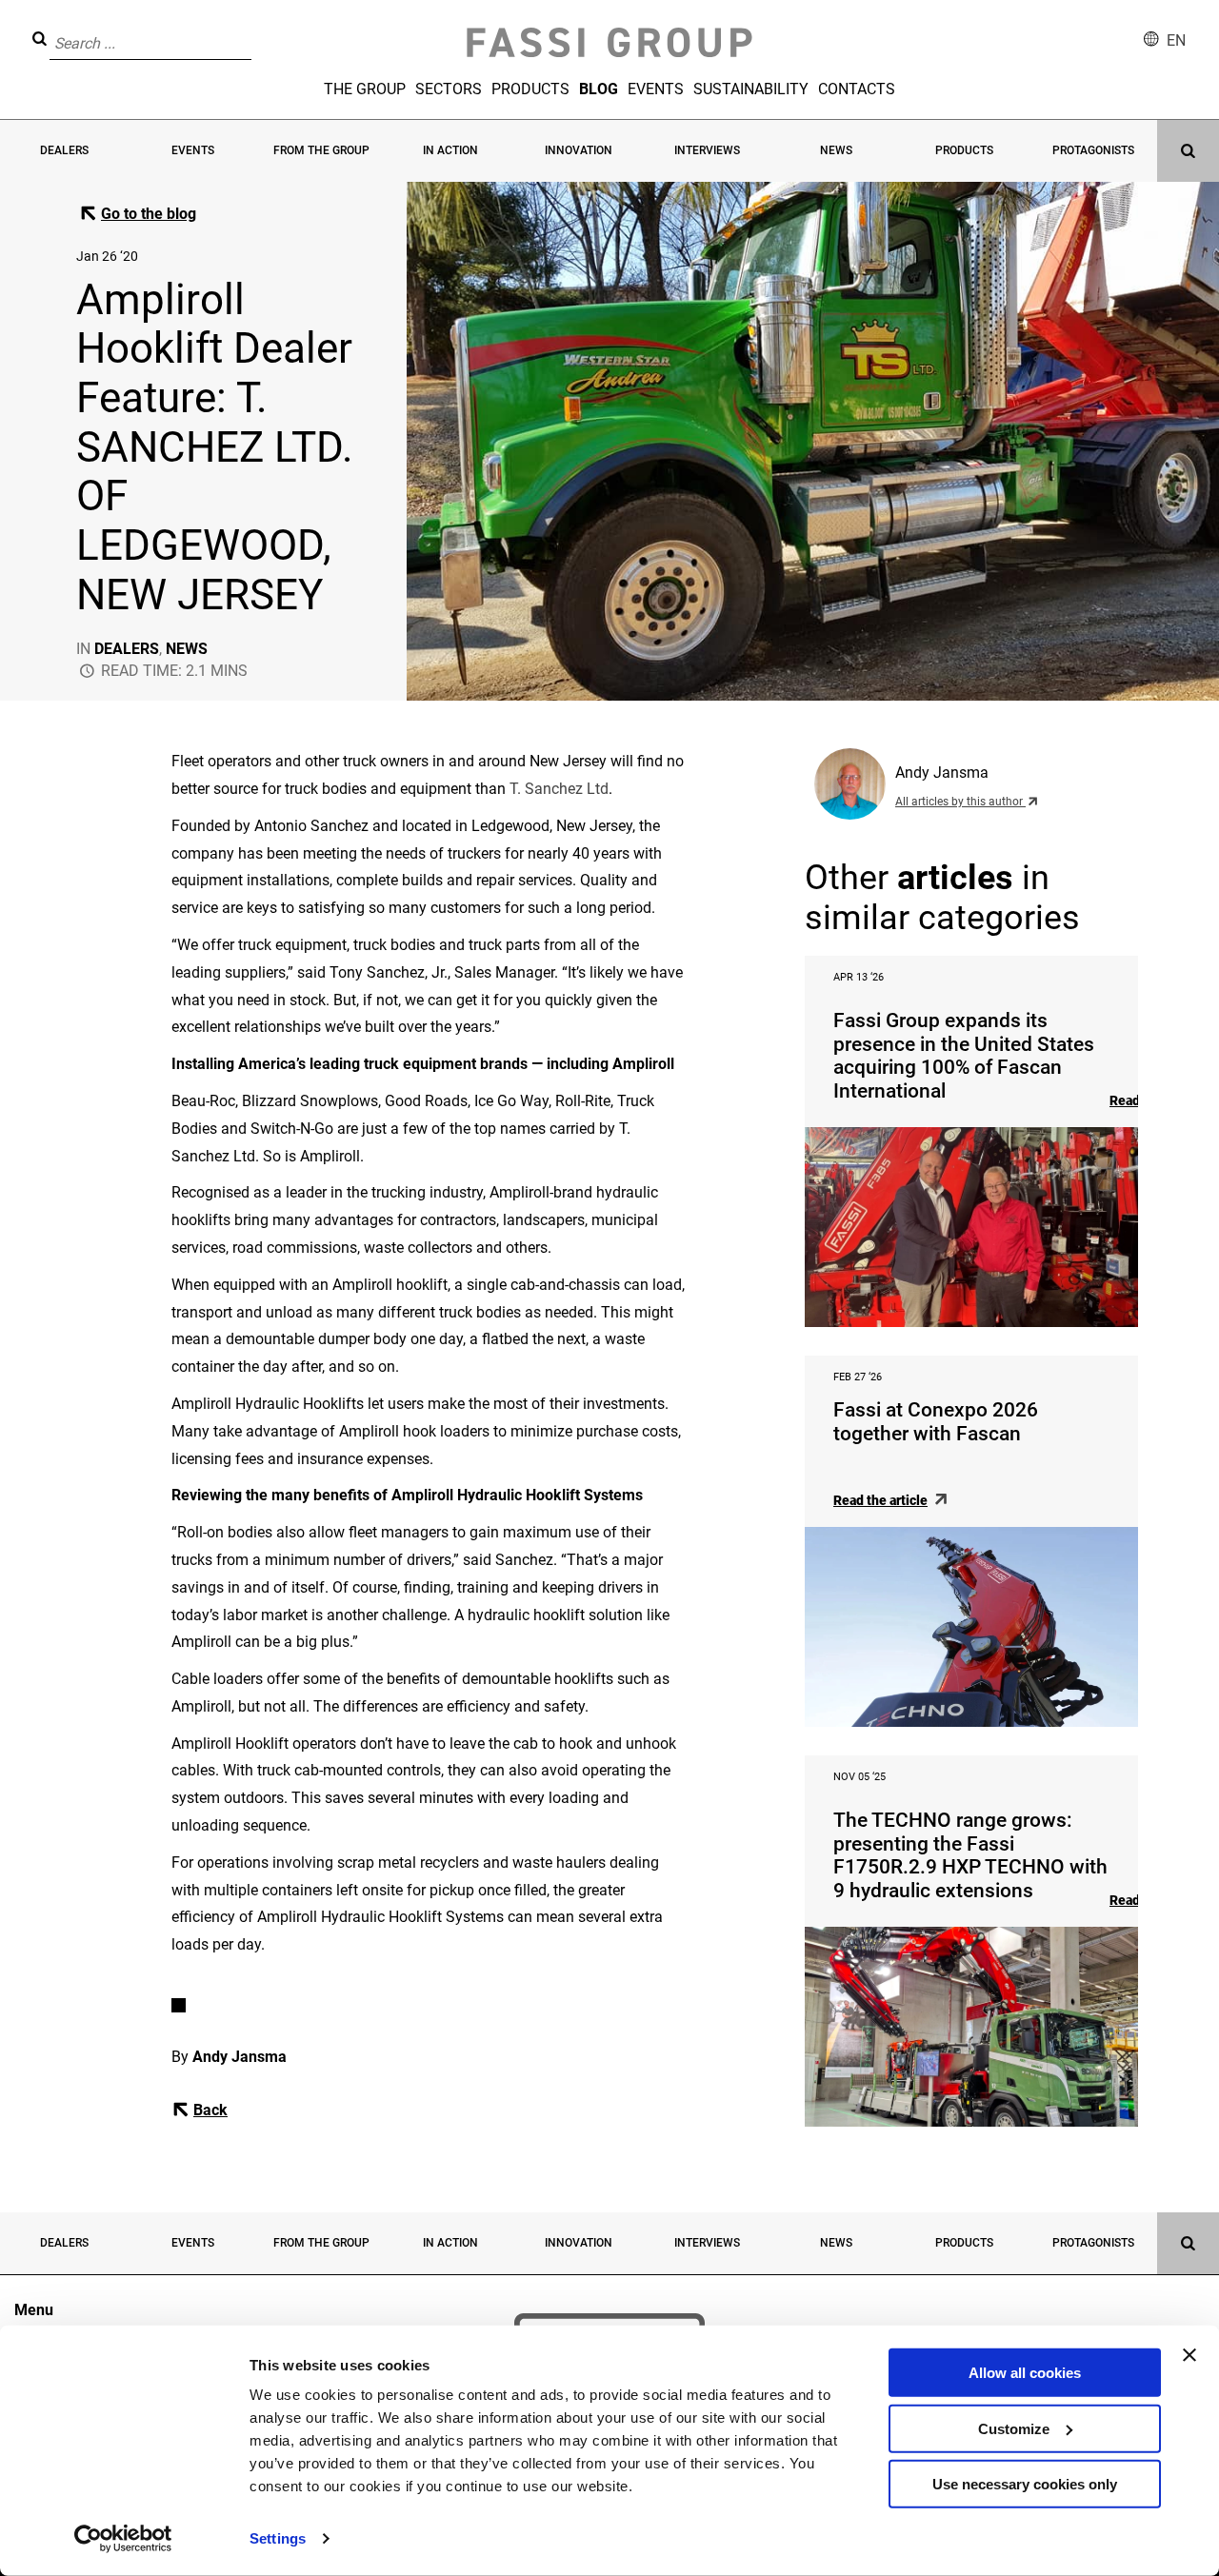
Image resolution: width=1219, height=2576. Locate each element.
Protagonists (1093, 150)
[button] (257, 30)
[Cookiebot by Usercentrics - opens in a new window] (123, 2539)
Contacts (857, 89)
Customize (1014, 2428)
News (836, 150)
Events (656, 89)
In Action (450, 150)
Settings (278, 2538)
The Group (365, 89)
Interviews (707, 150)
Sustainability (751, 89)
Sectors (449, 89)
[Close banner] (1189, 2355)
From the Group (321, 150)
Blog (599, 89)
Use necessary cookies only (1025, 2484)
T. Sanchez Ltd (559, 789)
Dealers (64, 150)
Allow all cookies (1025, 2373)
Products (530, 89)
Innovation (579, 150)
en (1176, 40)
